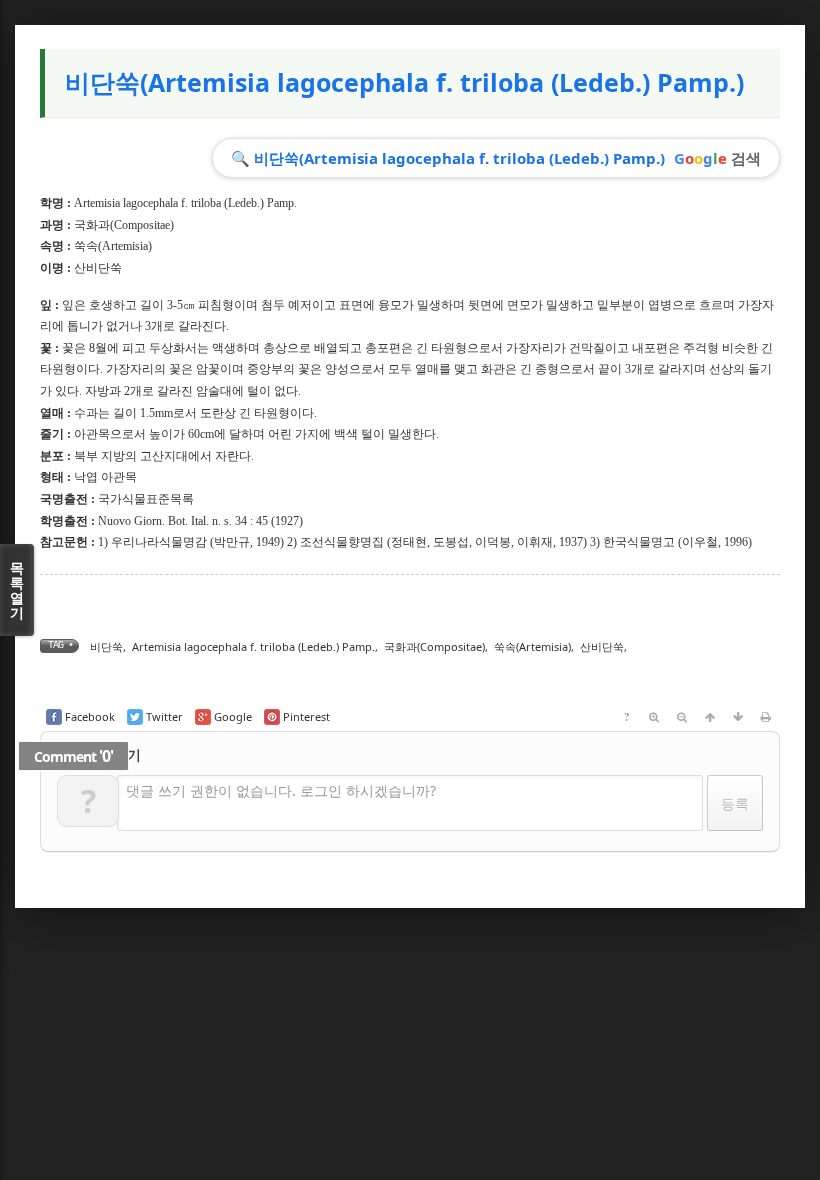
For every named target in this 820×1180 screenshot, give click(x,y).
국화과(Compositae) (124, 225)
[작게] (682, 717)
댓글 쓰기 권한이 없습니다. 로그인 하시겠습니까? (281, 790)
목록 (17, 590)
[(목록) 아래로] (738, 717)
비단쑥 (106, 646)
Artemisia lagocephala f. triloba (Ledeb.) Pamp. (253, 646)
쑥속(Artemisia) (113, 246)
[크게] (654, 717)
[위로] (710, 717)
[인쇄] (766, 717)
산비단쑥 (602, 646)
